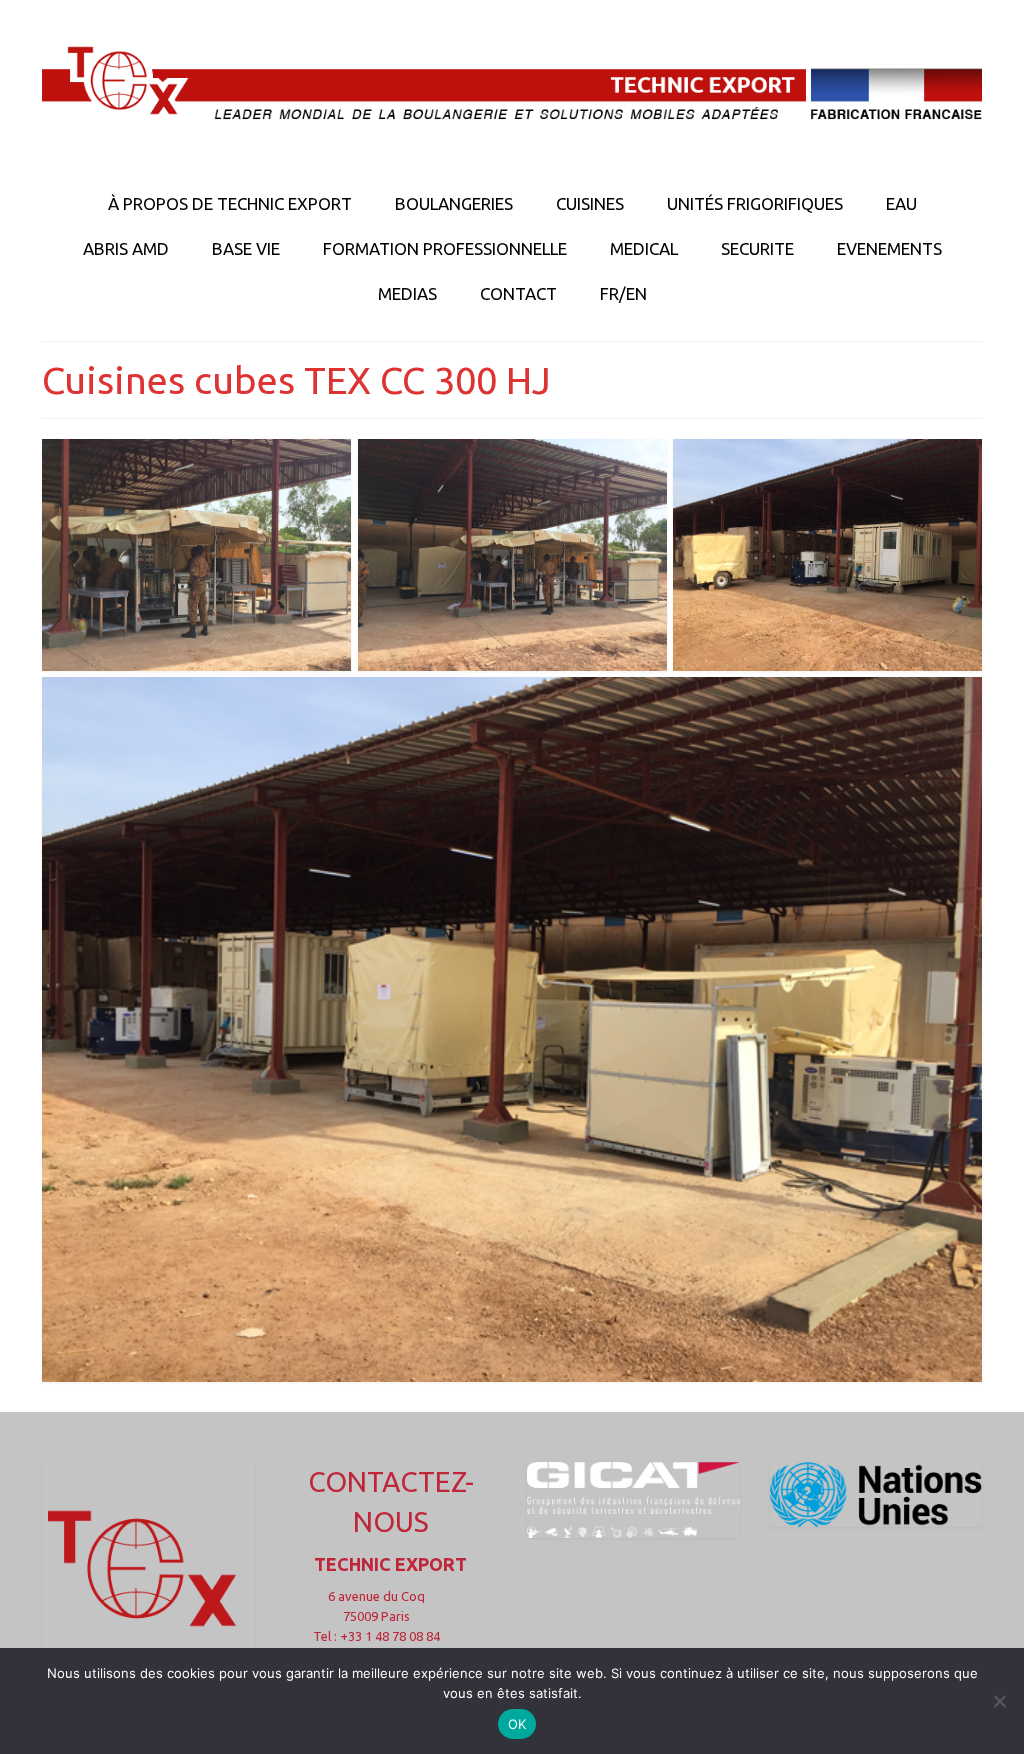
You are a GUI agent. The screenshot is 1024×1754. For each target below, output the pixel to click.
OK (517, 1724)
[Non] (999, 1701)
